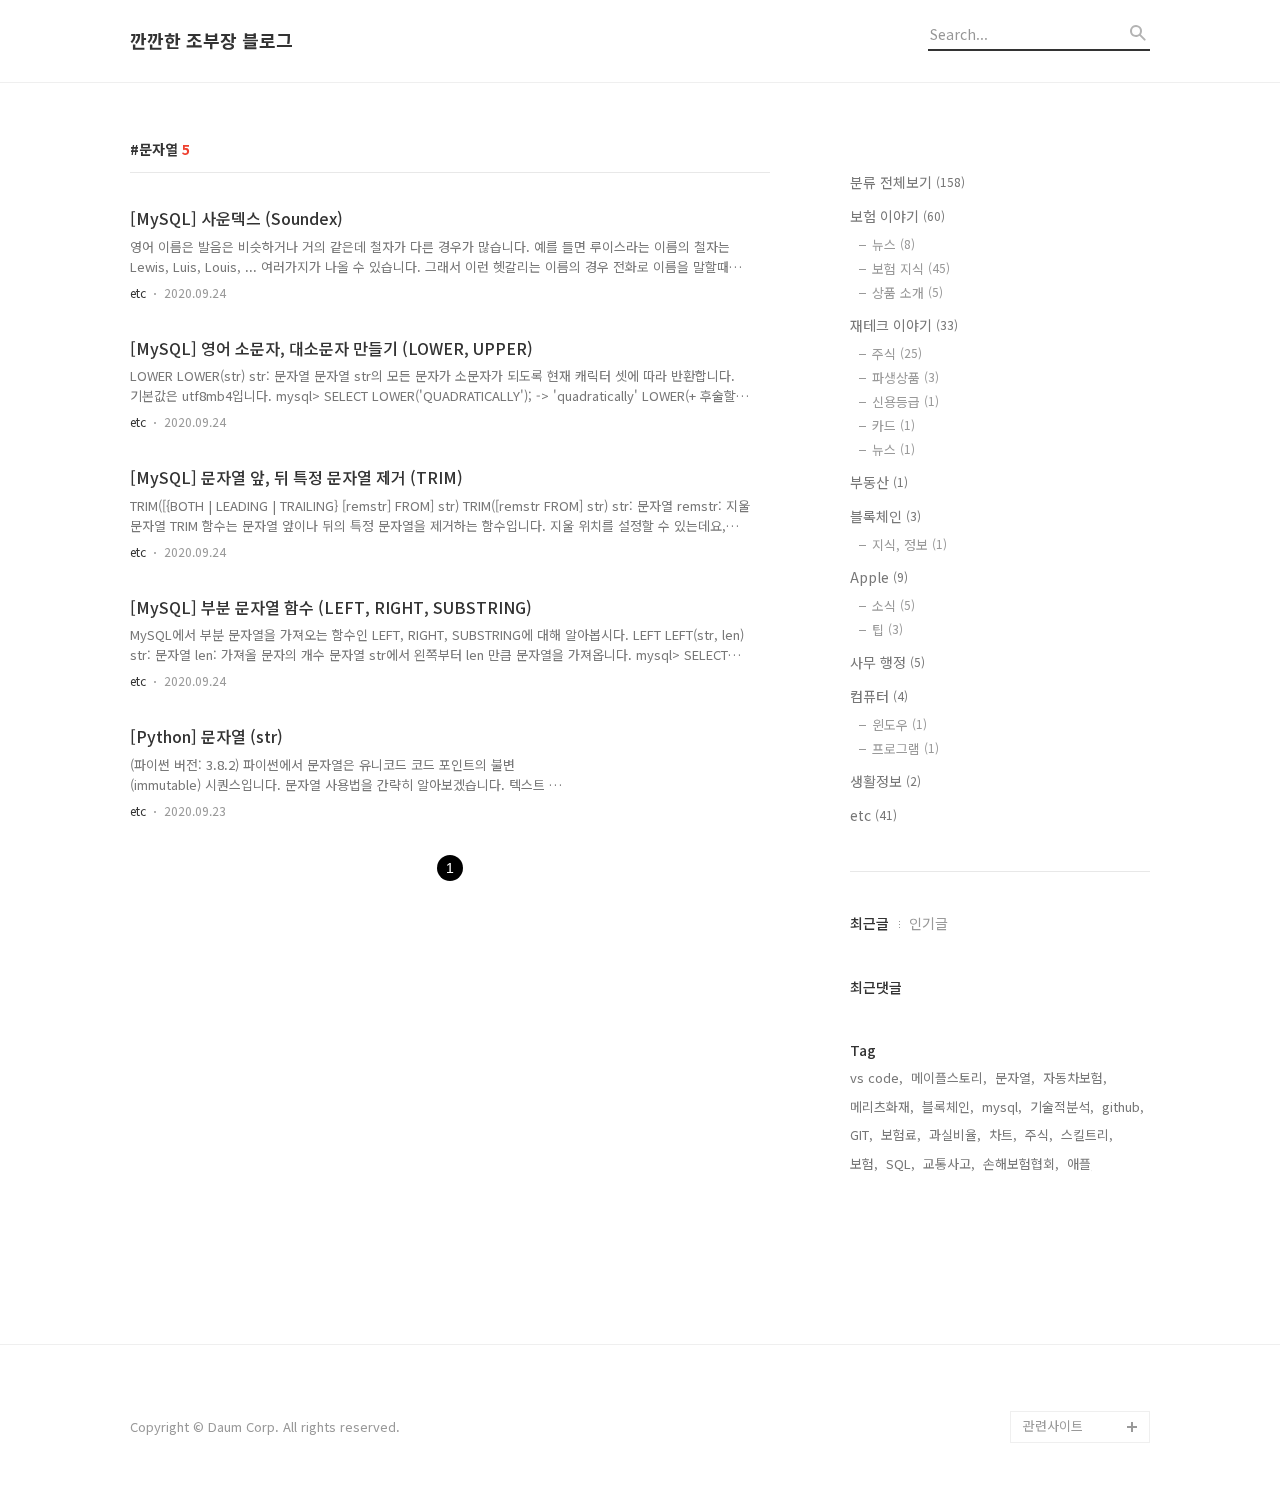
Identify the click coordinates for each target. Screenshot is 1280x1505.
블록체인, (948, 1106)
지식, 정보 (909, 544)
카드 (893, 425)
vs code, (876, 1077)
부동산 (879, 482)
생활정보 (885, 781)
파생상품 (905, 377)
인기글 (928, 923)
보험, (864, 1163)
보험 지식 (911, 268)
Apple (879, 577)
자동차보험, (1075, 1077)
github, (1123, 1106)
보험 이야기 (897, 216)
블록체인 (885, 516)
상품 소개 (907, 292)
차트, (1003, 1134)
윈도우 (899, 724)
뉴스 (893, 244)
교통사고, (949, 1163)
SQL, (900, 1163)
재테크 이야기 (904, 325)
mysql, (1002, 1106)
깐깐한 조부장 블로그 (211, 41)
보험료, (901, 1134)
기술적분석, (1062, 1106)
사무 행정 (887, 662)
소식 (893, 605)
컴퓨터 (879, 696)
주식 (897, 353)
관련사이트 (1053, 1425)
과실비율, (955, 1134)
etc (138, 292)
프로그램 (905, 748)
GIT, (861, 1134)
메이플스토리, (949, 1077)
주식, (1039, 1134)
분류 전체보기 (907, 182)
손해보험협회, (1021, 1163)
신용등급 (905, 401)
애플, (1081, 1163)
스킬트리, (1087, 1134)
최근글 (869, 923)
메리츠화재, (882, 1106)
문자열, (1015, 1077)
